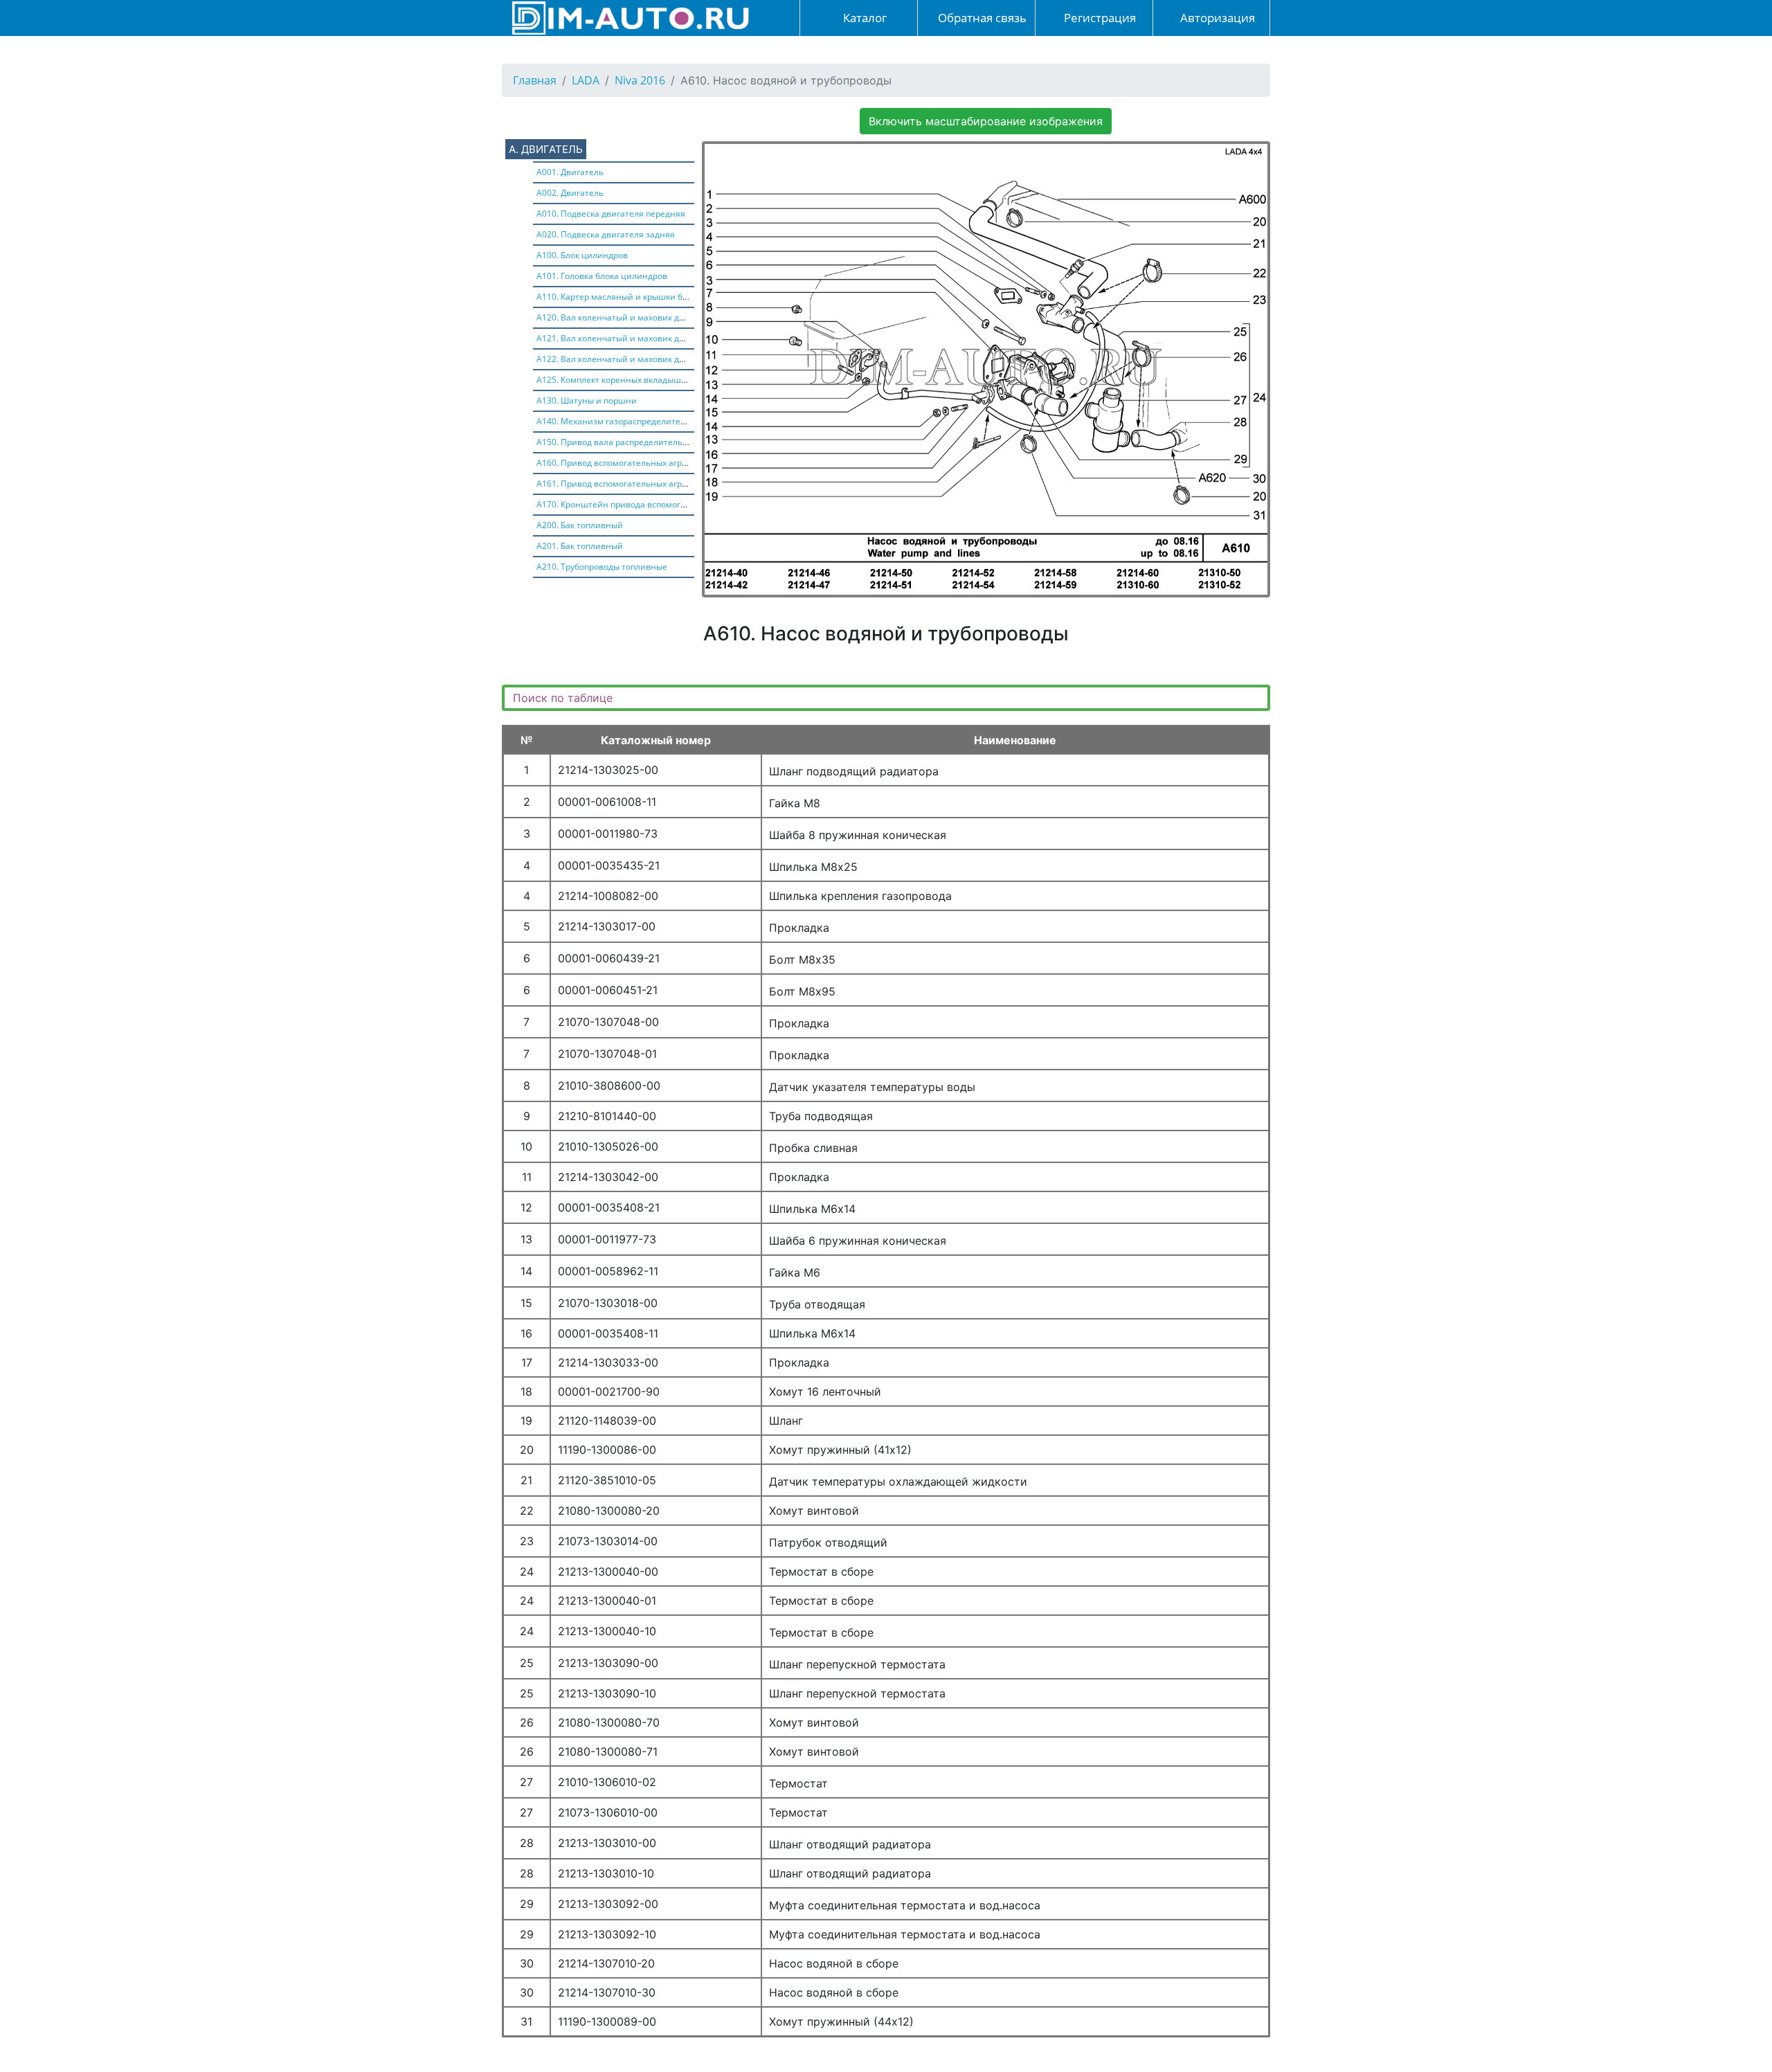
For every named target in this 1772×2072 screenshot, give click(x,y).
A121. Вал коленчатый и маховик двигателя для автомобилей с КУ (672, 338)
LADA (586, 80)
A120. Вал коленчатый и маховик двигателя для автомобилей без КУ (677, 317)
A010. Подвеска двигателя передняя (611, 214)
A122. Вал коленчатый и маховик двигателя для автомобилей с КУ (672, 359)
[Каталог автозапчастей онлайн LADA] (626, 17)
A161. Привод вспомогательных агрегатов (623, 484)
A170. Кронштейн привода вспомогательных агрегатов (649, 504)
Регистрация (1099, 18)
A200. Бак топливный (580, 525)
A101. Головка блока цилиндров (602, 276)
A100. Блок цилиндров (582, 255)
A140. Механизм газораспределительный (622, 421)
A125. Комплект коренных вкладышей (614, 380)
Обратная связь (981, 18)
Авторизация (1216, 18)
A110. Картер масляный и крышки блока (619, 297)
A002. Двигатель (570, 193)
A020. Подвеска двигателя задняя (606, 234)
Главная (535, 80)
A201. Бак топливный (580, 546)
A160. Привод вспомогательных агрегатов (623, 463)
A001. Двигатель (570, 172)
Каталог (864, 18)
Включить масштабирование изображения (986, 121)
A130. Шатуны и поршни (587, 400)
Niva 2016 (640, 80)
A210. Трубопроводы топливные (602, 567)
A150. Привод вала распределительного (619, 442)
